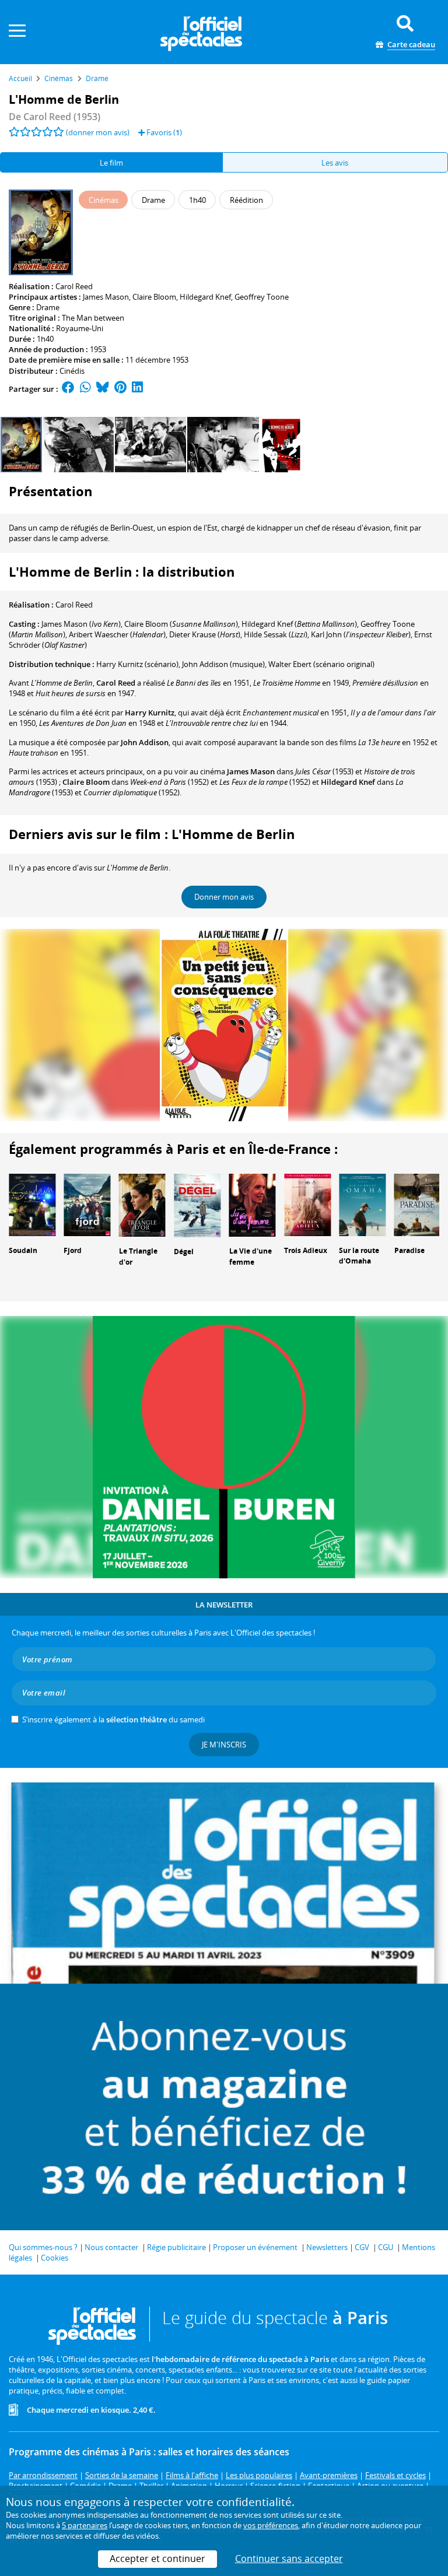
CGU (386, 2247)
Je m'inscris (224, 1745)
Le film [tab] (111, 163)
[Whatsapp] (85, 389)
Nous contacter (111, 2247)
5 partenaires (85, 2525)
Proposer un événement (255, 2247)
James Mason (106, 297)
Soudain (23, 1250)
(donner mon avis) (98, 132)
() (81, 624)
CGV (362, 2247)
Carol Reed (74, 286)
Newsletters (327, 2247)
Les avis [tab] (335, 163)
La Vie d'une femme (251, 1257)
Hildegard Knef (205, 297)
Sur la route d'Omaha (359, 1256)
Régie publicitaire (176, 2247)
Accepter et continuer (157, 2559)
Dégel (184, 1252)
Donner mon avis (224, 897)
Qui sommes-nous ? (43, 2247)
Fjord (73, 1250)
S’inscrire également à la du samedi (113, 1719)
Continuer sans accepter (289, 2559)
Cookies (55, 2258)
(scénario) (137, 664)
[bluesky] (103, 389)
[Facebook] (68, 389)
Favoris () (163, 132)
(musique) (223, 664)
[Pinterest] (120, 389)
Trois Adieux (306, 1250)
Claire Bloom (154, 297)
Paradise (409, 1250)
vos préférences (271, 2525)
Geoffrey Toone (262, 297)
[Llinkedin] (137, 389)
